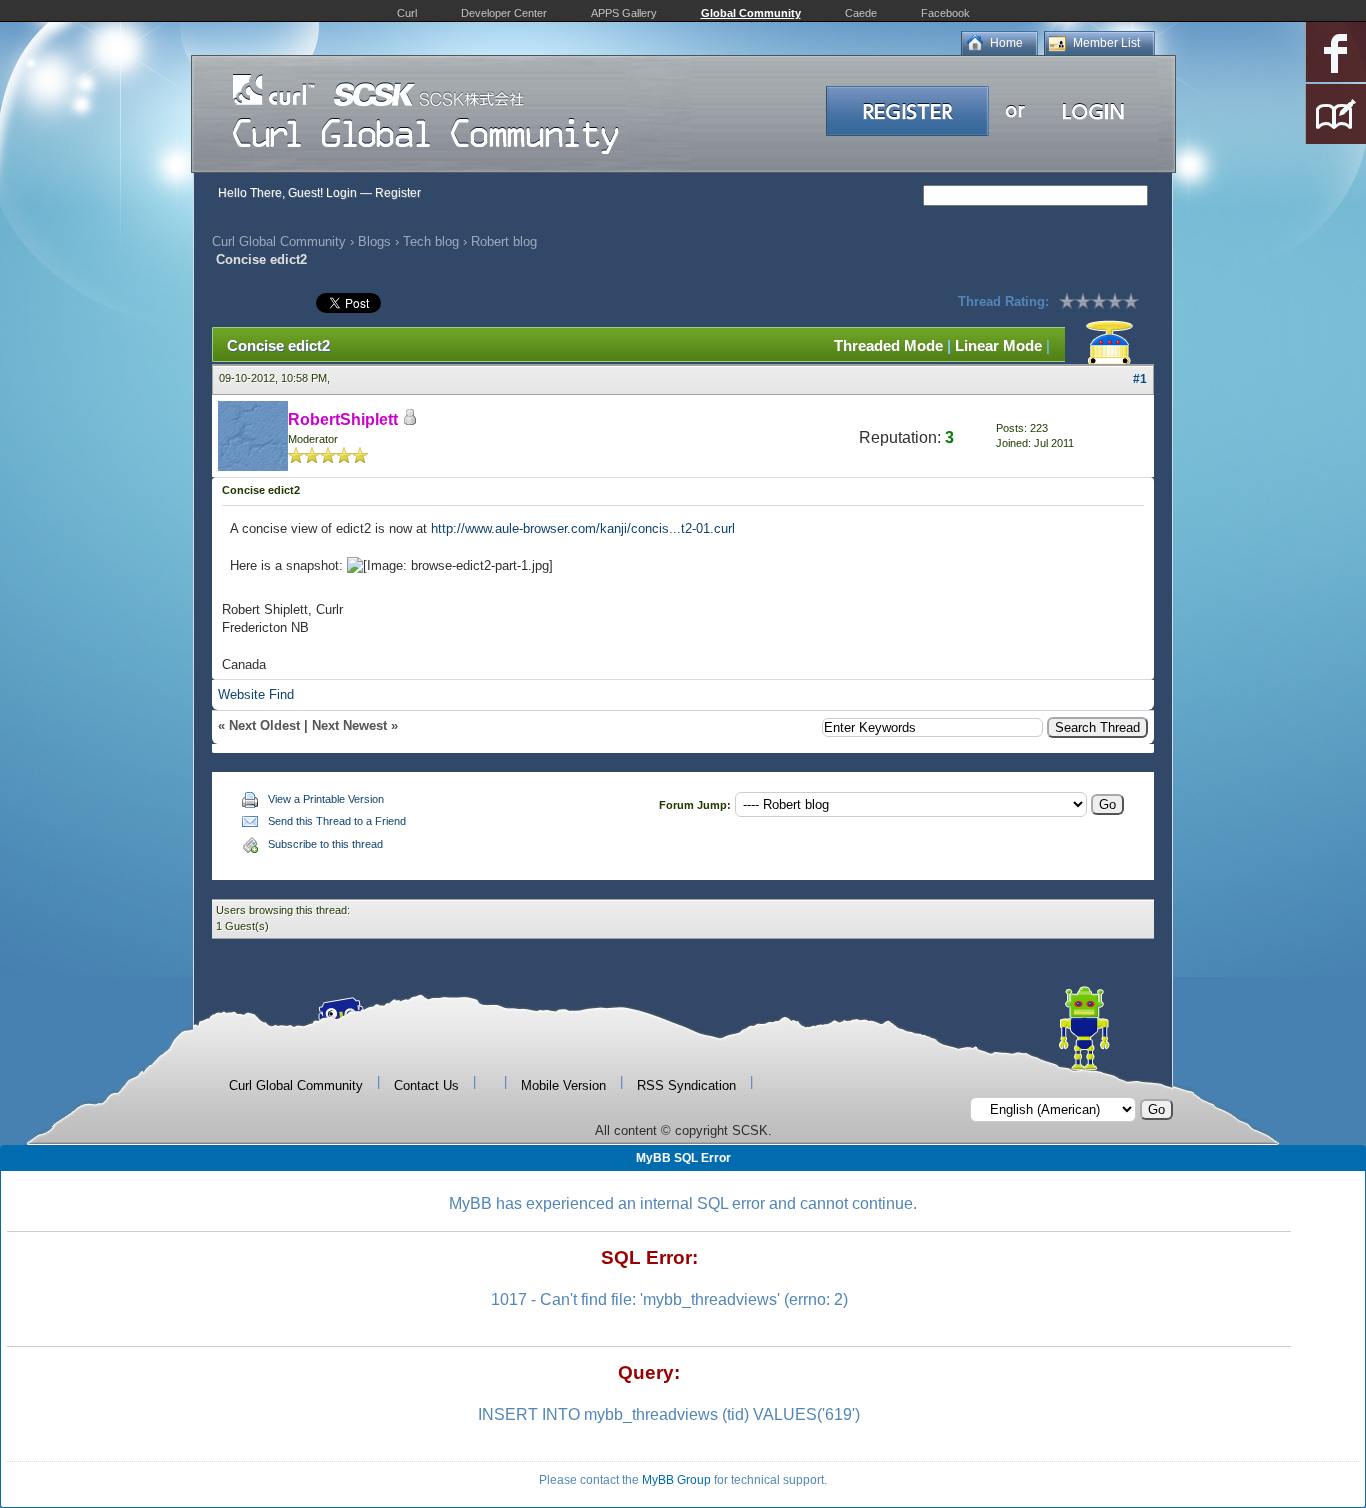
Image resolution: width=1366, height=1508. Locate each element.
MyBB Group (676, 1480)
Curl (407, 13)
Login (341, 193)
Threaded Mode (888, 345)
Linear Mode (998, 345)
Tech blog (431, 241)
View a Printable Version (326, 799)
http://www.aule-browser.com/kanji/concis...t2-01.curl (583, 528)
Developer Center (504, 13)
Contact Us (426, 1085)
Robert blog (504, 241)
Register (398, 193)
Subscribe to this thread (325, 844)
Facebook (945, 13)
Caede (861, 13)
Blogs (374, 241)
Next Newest (349, 725)
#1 (1140, 379)
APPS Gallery (624, 13)
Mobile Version (563, 1085)
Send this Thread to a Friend (337, 821)
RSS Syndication (686, 1085)
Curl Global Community (279, 241)
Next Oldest (264, 725)
